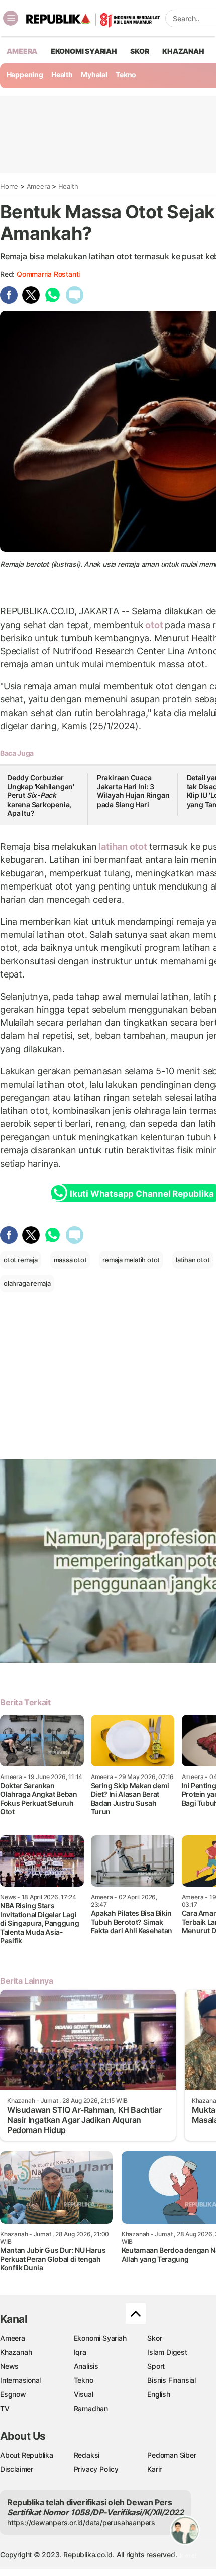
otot (154, 625)
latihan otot (123, 847)
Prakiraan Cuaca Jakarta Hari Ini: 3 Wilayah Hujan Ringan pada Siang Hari (133, 791)
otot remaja (21, 1260)
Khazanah (16, 2352)
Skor (154, 2338)
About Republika (27, 2455)
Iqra (80, 2352)
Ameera (38, 186)
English (159, 2394)
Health (62, 75)
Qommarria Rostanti (48, 274)
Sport (156, 2366)
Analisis (86, 2366)
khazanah (183, 51)
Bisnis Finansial (172, 2380)
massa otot (70, 1260)
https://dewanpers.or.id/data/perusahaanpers (81, 2522)
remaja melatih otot (131, 1260)
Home (9, 186)
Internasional (20, 2380)
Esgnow (13, 2394)
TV (5, 2408)
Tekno (126, 75)
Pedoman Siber (172, 2455)
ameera (22, 51)
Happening (25, 75)
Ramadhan (91, 2408)
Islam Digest (167, 2352)
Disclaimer (17, 2469)
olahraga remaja (27, 1283)
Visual (84, 2394)
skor (139, 51)
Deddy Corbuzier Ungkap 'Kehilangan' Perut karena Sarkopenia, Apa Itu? (41, 795)
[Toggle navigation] (11, 18)
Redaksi (87, 2455)
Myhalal (94, 75)
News (9, 2366)
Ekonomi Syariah (84, 51)
